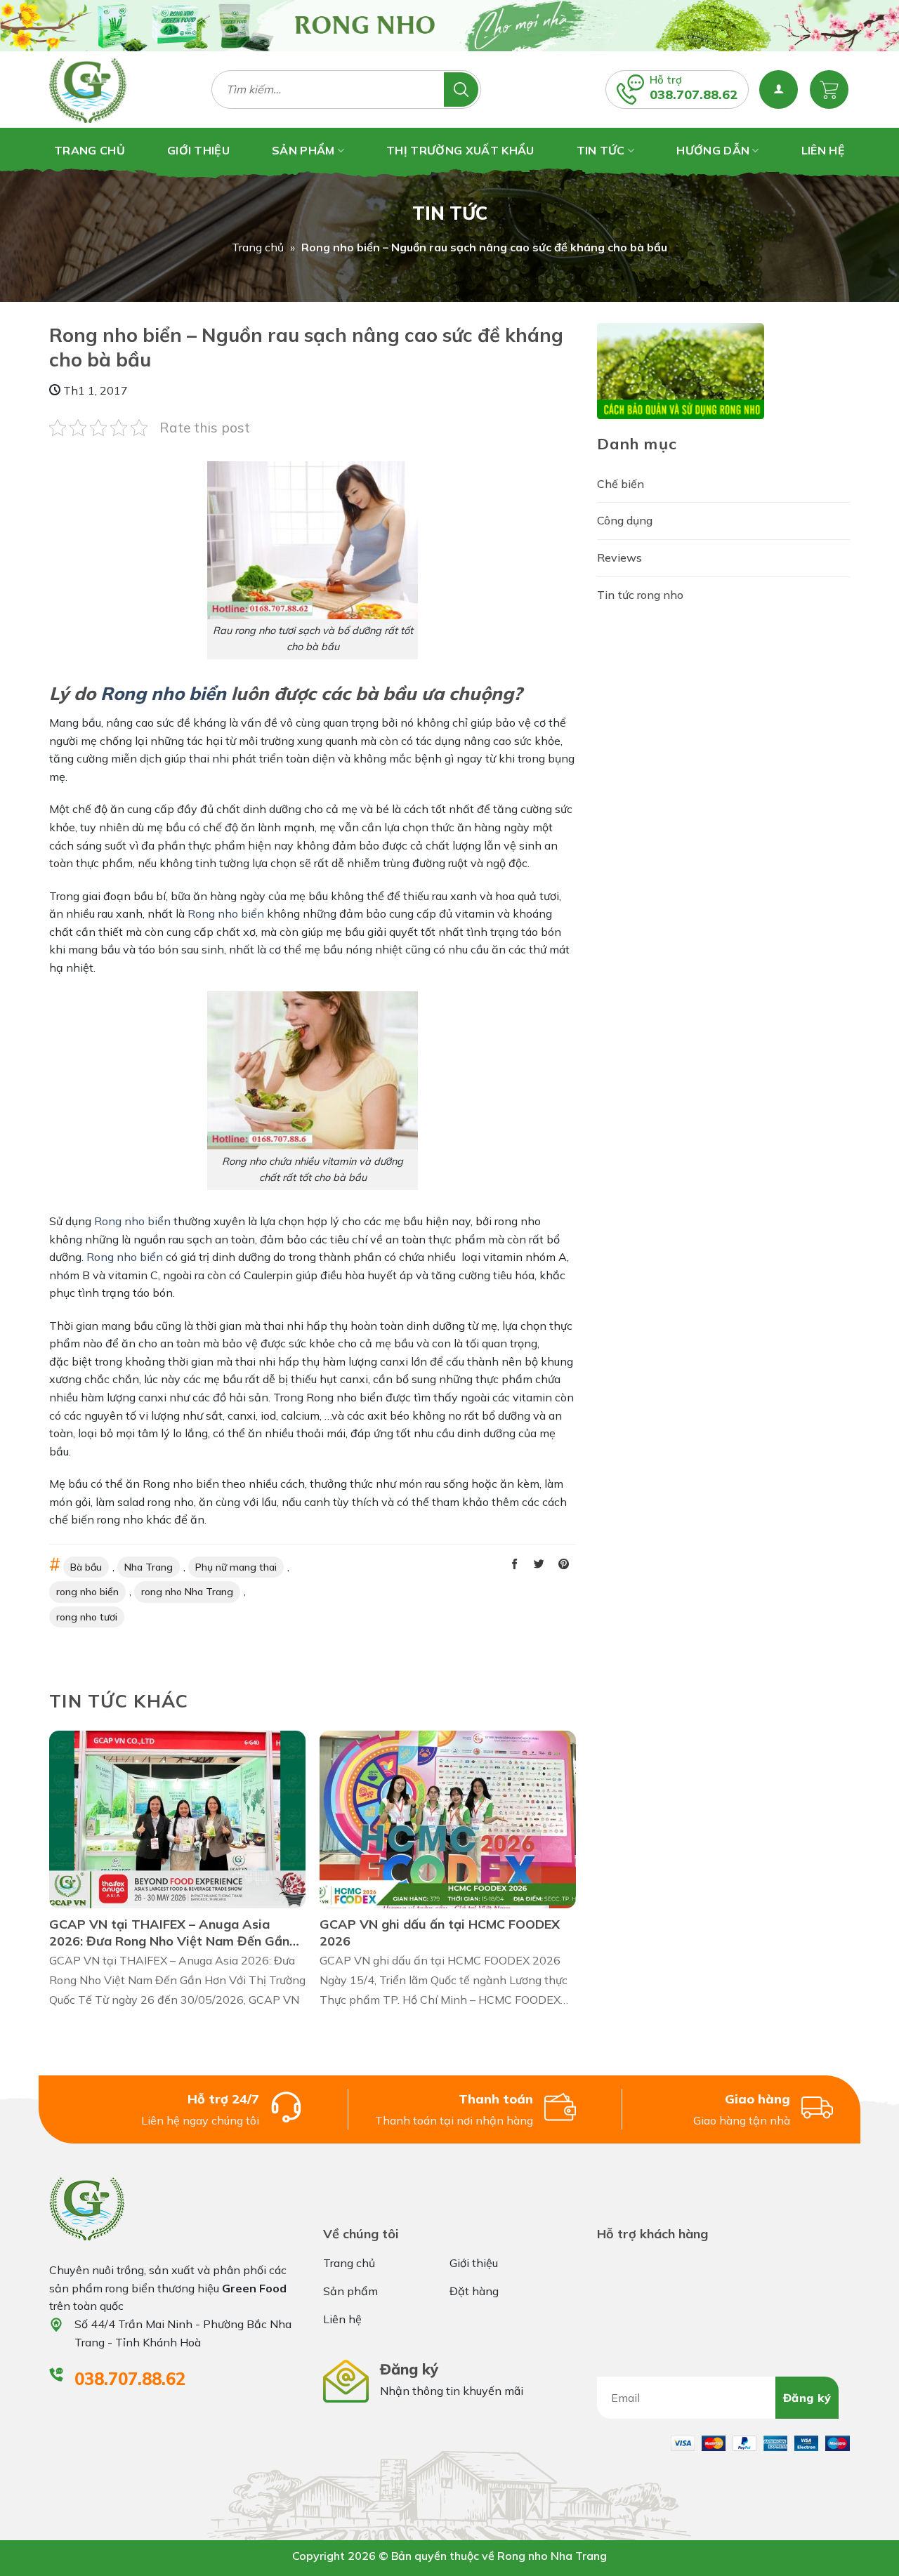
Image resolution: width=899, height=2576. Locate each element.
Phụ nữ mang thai (236, 1567)
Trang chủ (258, 247)
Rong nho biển (163, 693)
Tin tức (601, 150)
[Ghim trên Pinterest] (564, 1565)
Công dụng (625, 520)
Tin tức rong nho (640, 595)
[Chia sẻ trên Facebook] (514, 1565)
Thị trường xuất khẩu (460, 150)
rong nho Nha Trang (187, 1592)
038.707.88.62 (694, 94)
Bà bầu (86, 1567)
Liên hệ (823, 150)
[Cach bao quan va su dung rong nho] (681, 369)
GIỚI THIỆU (198, 150)
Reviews (619, 557)
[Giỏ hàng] (829, 90)
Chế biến (621, 484)
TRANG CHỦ (90, 150)
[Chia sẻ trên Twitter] (539, 1565)
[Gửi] (461, 90)
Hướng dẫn (713, 150)
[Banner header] (449, 26)
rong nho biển (87, 1592)
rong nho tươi (87, 1617)
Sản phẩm (303, 150)
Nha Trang (149, 1567)
